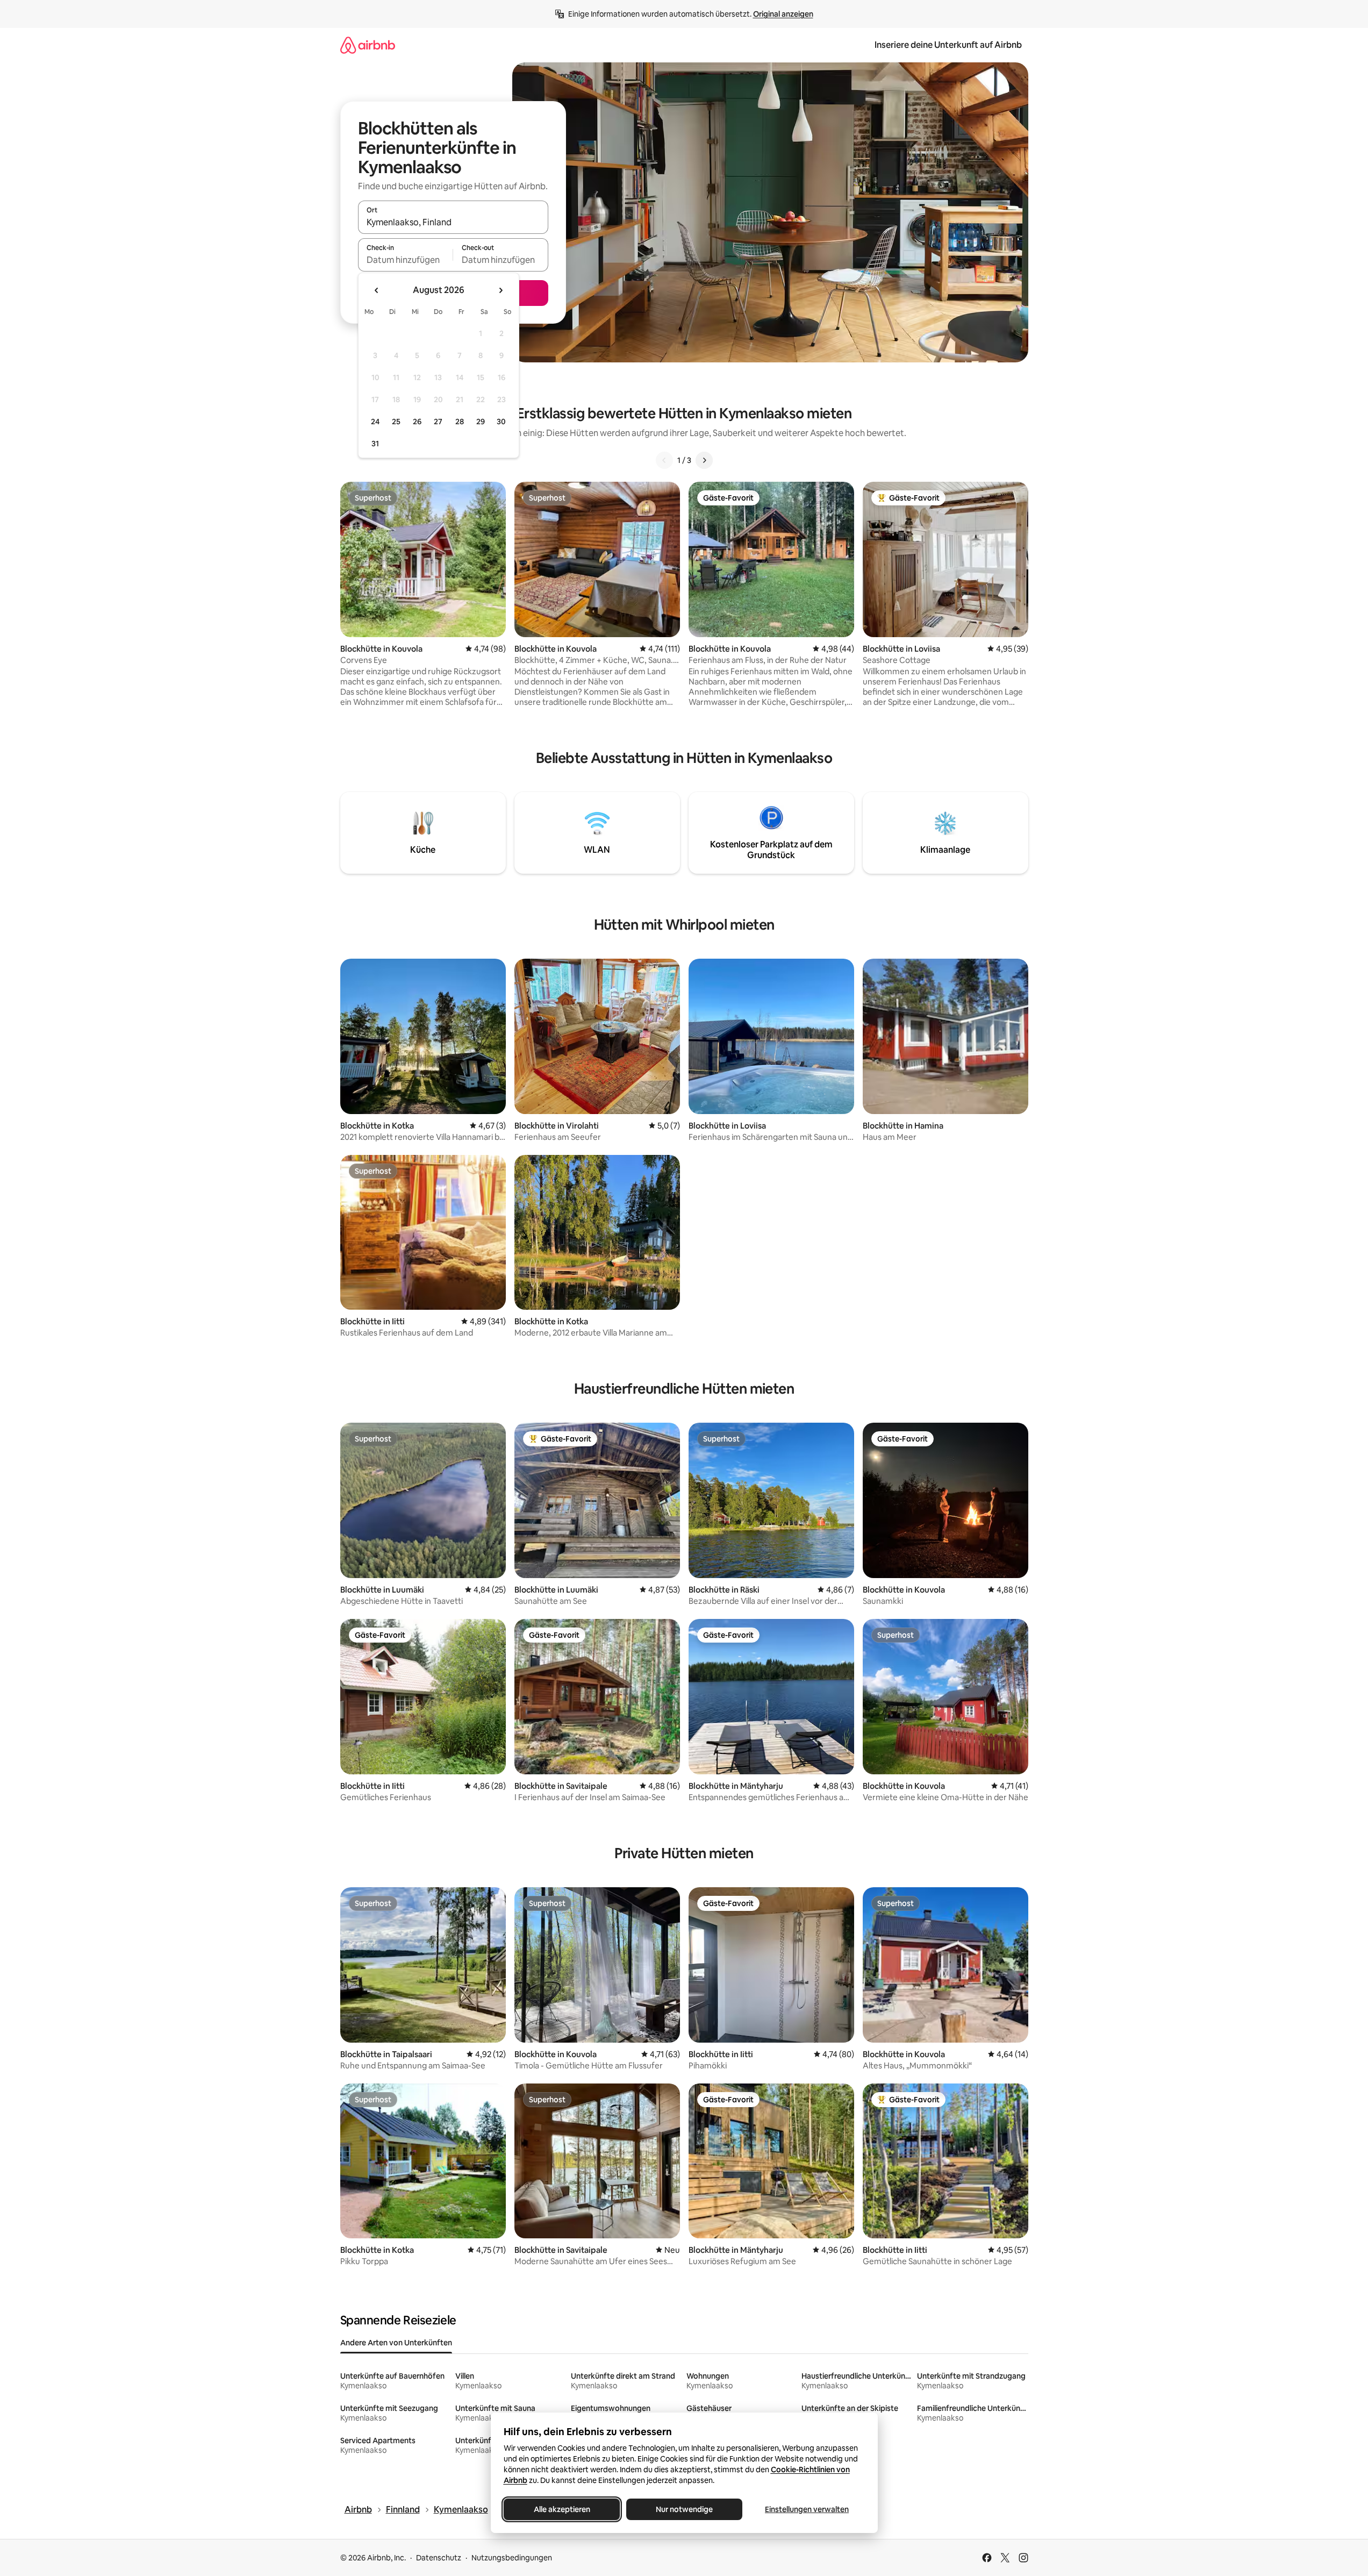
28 (460, 422)
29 (481, 422)
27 (438, 422)
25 (396, 422)
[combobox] (453, 222)
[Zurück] (664, 460)
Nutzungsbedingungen (512, 2558)
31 (375, 444)
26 (417, 422)
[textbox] (406, 260)
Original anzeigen (783, 14)
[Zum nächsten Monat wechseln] (500, 290)
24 (375, 422)
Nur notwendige (684, 2509)
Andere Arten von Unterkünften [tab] (396, 2343)
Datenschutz (439, 2558)
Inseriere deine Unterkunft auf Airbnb (948, 45)
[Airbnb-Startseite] (368, 45)
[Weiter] (704, 460)
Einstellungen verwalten (807, 2509)
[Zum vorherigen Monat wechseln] (377, 290)
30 (501, 422)
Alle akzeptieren (561, 2509)
